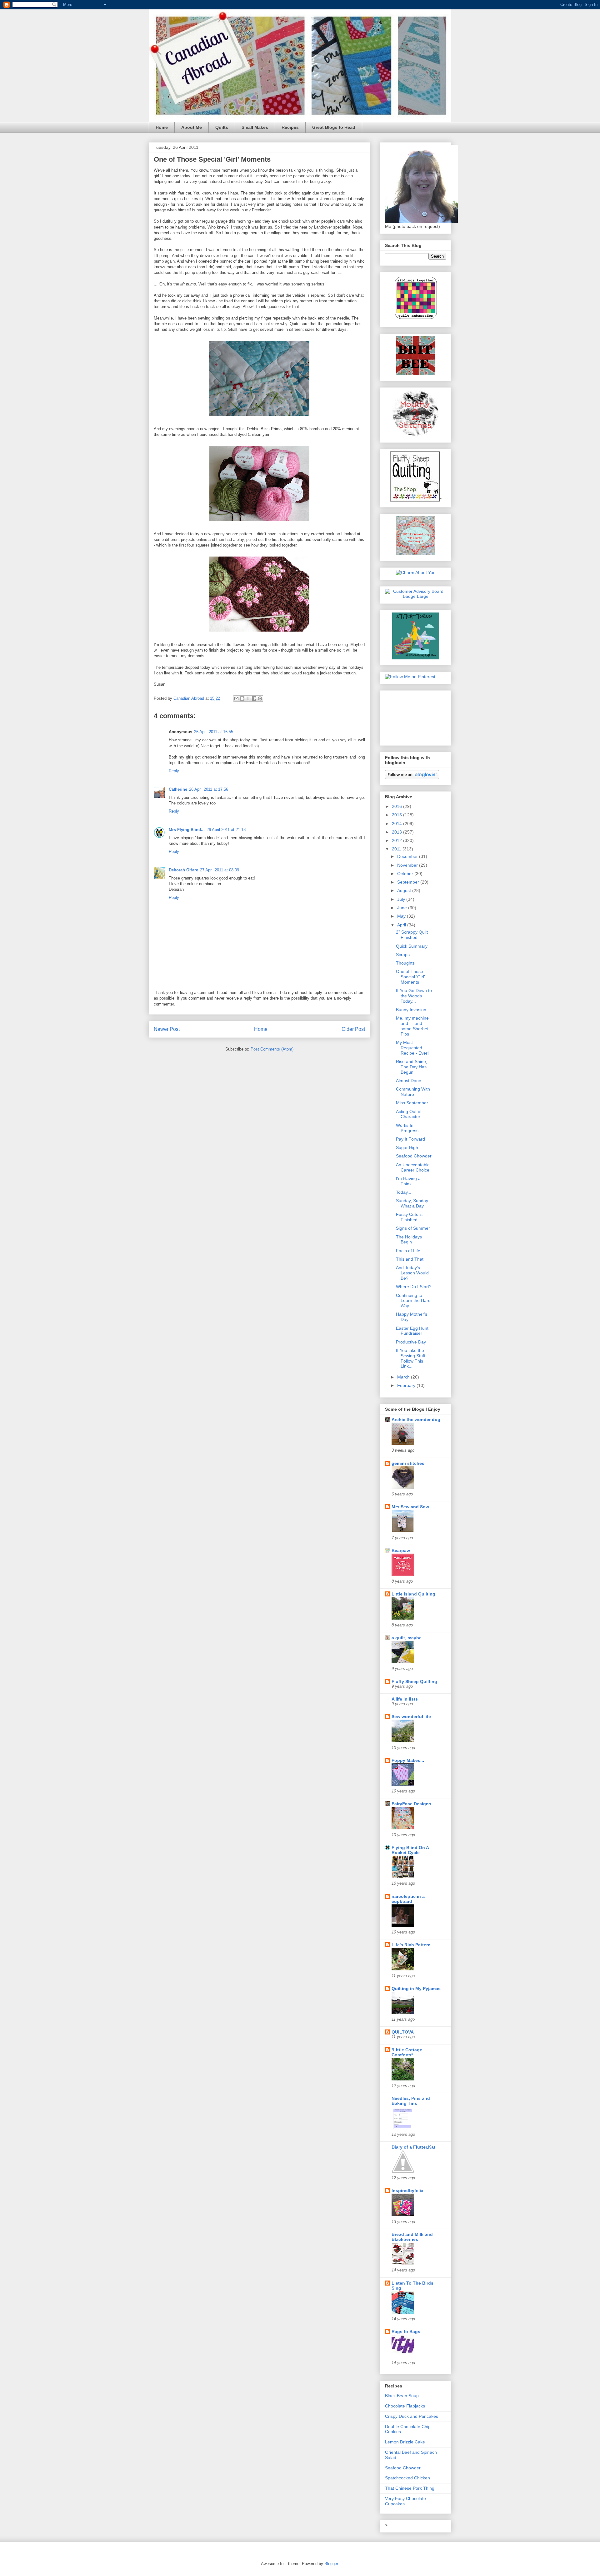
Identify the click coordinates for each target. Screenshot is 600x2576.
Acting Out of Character (409, 1114)
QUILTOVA (403, 2032)
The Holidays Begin (409, 1240)
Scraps (403, 955)
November (408, 865)
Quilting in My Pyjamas (416, 1989)
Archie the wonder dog (416, 1419)
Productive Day (411, 1342)
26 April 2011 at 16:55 (214, 732)
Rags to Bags (406, 2332)
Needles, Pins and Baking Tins (411, 2101)
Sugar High (407, 1147)
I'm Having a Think (408, 1181)
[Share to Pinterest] (260, 698)
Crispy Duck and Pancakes (412, 2416)
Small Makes (255, 127)
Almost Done (409, 1081)
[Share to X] (248, 698)
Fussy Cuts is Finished (409, 1217)
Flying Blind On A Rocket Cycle (410, 1850)
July (402, 899)
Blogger (331, 2564)
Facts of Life (408, 1251)
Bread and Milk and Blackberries (412, 2237)
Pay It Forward (410, 1139)
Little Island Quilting (413, 1594)
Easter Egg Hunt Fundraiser (412, 1331)
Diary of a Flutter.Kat (413, 2147)
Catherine (178, 789)
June (403, 908)
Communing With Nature (413, 1092)
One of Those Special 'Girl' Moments (410, 977)
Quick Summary (412, 946)
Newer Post (167, 1029)
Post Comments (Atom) (272, 1049)
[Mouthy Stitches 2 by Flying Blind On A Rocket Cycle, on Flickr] (416, 435)
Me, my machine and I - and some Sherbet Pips (412, 1026)
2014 (397, 824)
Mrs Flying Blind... (187, 830)
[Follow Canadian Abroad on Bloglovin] (412, 778)
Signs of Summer (413, 1228)
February (407, 1385)
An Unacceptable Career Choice (413, 1167)
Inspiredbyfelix (407, 2190)
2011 (397, 849)
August (405, 890)
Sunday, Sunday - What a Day (413, 1203)
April (402, 925)
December (408, 856)
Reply (174, 771)
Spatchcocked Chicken (407, 2478)
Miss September (412, 1103)
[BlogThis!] (242, 698)
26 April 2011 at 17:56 (209, 789)
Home (162, 127)
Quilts (222, 127)
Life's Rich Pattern (411, 1945)
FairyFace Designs (411, 1804)
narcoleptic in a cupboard (408, 1899)
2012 (397, 840)
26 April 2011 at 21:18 (226, 830)
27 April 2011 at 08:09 (220, 870)
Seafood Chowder (414, 1156)
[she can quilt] (416, 554)
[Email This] (236, 698)
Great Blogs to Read (334, 127)
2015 (397, 815)
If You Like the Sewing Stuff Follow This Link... (411, 1358)
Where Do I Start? (414, 1287)
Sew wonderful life (411, 1716)
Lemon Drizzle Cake (405, 2442)
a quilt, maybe (407, 1638)
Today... (404, 1192)
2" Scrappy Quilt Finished (412, 935)
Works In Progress (407, 1128)
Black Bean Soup (402, 2396)
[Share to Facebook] (254, 698)
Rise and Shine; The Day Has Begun (412, 1067)
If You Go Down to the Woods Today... (414, 996)
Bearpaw (401, 1550)
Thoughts (405, 963)
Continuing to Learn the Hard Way (413, 1301)
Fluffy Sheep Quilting (414, 1681)
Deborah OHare (183, 870)
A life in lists (405, 1699)
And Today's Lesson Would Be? (412, 1273)
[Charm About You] (416, 572)
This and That (410, 1259)
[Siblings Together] (416, 320)
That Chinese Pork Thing (410, 2488)
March (404, 1377)
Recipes (290, 127)
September (409, 882)
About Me (192, 127)
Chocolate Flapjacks (405, 2406)
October (406, 874)
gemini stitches (408, 1463)
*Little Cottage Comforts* (407, 2052)
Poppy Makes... (408, 1760)
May (402, 916)
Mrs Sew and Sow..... (413, 1507)
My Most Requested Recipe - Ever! (412, 1048)
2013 (397, 832)
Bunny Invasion (411, 1010)
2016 (397, 806)
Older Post (353, 1029)
